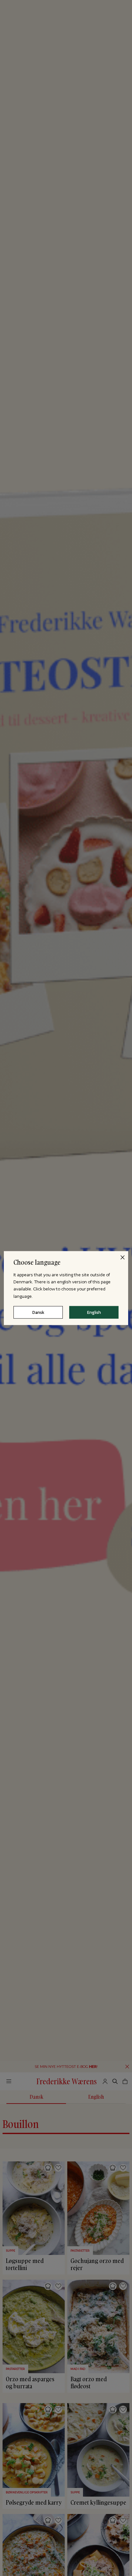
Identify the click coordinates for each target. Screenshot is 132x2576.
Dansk (38, 1312)
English (94, 1312)
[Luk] (122, 1257)
